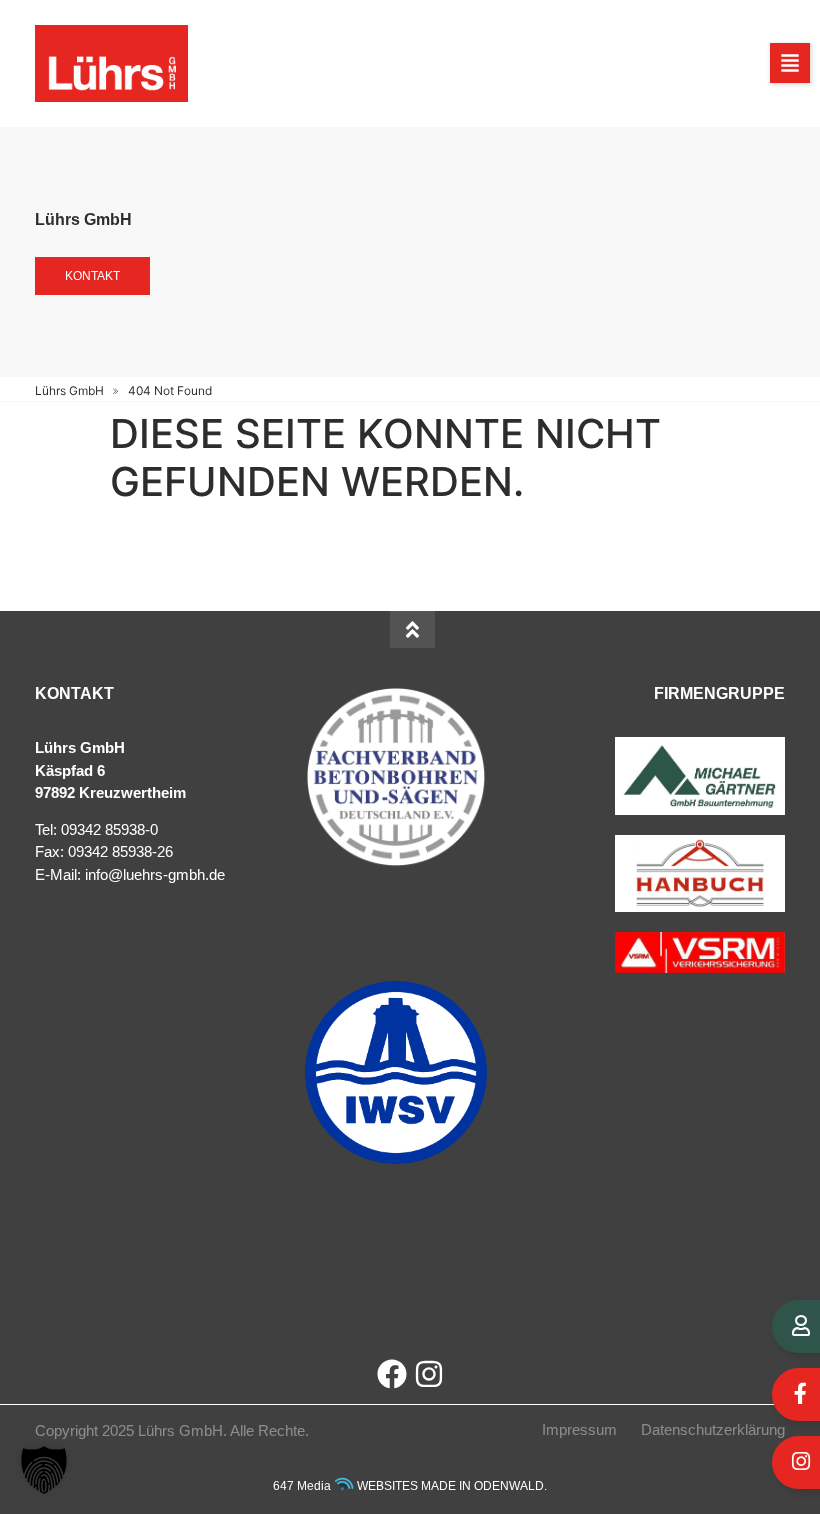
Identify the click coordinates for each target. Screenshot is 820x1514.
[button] (790, 63)
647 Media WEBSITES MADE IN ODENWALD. (410, 1486)
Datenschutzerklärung (713, 1430)
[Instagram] (429, 1374)
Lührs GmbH (69, 390)
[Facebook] (392, 1374)
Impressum (579, 1430)
